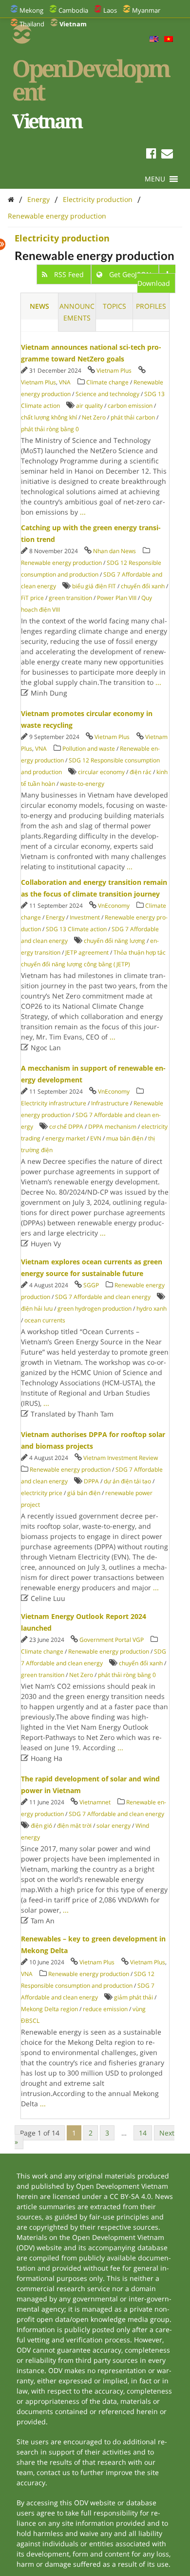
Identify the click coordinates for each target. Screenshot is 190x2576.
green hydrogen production (95, 1308)
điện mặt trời (74, 1826)
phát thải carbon (133, 417)
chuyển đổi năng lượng (114, 941)
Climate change (107, 382)
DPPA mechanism (112, 1127)
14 (143, 2133)
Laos (110, 10)
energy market (65, 1138)
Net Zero (94, 417)
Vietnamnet (95, 1802)
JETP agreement (87, 952)
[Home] (11, 199)
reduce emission (105, 2009)
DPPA (91, 1481)
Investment (85, 917)
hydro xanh (152, 1308)
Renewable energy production (57, 216)
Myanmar (146, 10)
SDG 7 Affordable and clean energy (103, 1297)
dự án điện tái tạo (127, 1481)
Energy (38, 199)
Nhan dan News (114, 551)
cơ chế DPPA (66, 1127)
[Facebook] (151, 155)
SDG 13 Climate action (76, 929)
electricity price (42, 1493)
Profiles (151, 306)
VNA (65, 382)
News (39, 306)
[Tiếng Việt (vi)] (169, 40)
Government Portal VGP (112, 1640)
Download (154, 283)
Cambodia (73, 10)
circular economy (101, 772)
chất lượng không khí (49, 417)
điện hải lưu (37, 1308)
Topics (114, 306)
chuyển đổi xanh (143, 586)
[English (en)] (154, 40)
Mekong (31, 10)
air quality (89, 406)
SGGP (91, 1285)
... (83, 512)
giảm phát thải (133, 1997)
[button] (155, 179)
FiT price (32, 598)
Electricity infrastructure (54, 1103)
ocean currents (45, 1320)
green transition (70, 598)
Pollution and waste (89, 749)
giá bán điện (84, 1493)
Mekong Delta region (49, 2009)
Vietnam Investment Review (121, 1458)
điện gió (41, 1826)
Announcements (77, 312)
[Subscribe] (167, 155)
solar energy (114, 1826)
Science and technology (107, 394)
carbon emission (130, 406)
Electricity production (98, 199)
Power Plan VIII (117, 598)
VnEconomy (114, 906)
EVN (96, 1138)
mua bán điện (125, 1138)
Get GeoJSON (130, 274)
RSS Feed (69, 274)
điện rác (141, 772)
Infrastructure (110, 1103)
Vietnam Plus (114, 370)
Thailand (32, 24)
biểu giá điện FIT (94, 586)
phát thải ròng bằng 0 (50, 429)
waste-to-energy (82, 784)
